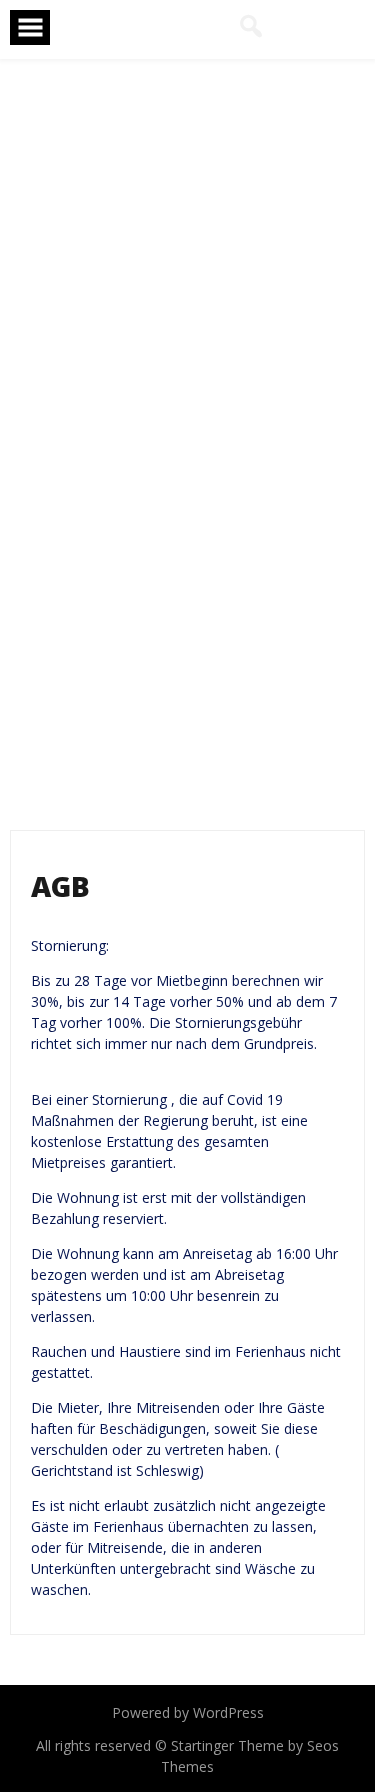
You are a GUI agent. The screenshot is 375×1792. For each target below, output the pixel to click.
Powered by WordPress (188, 1712)
